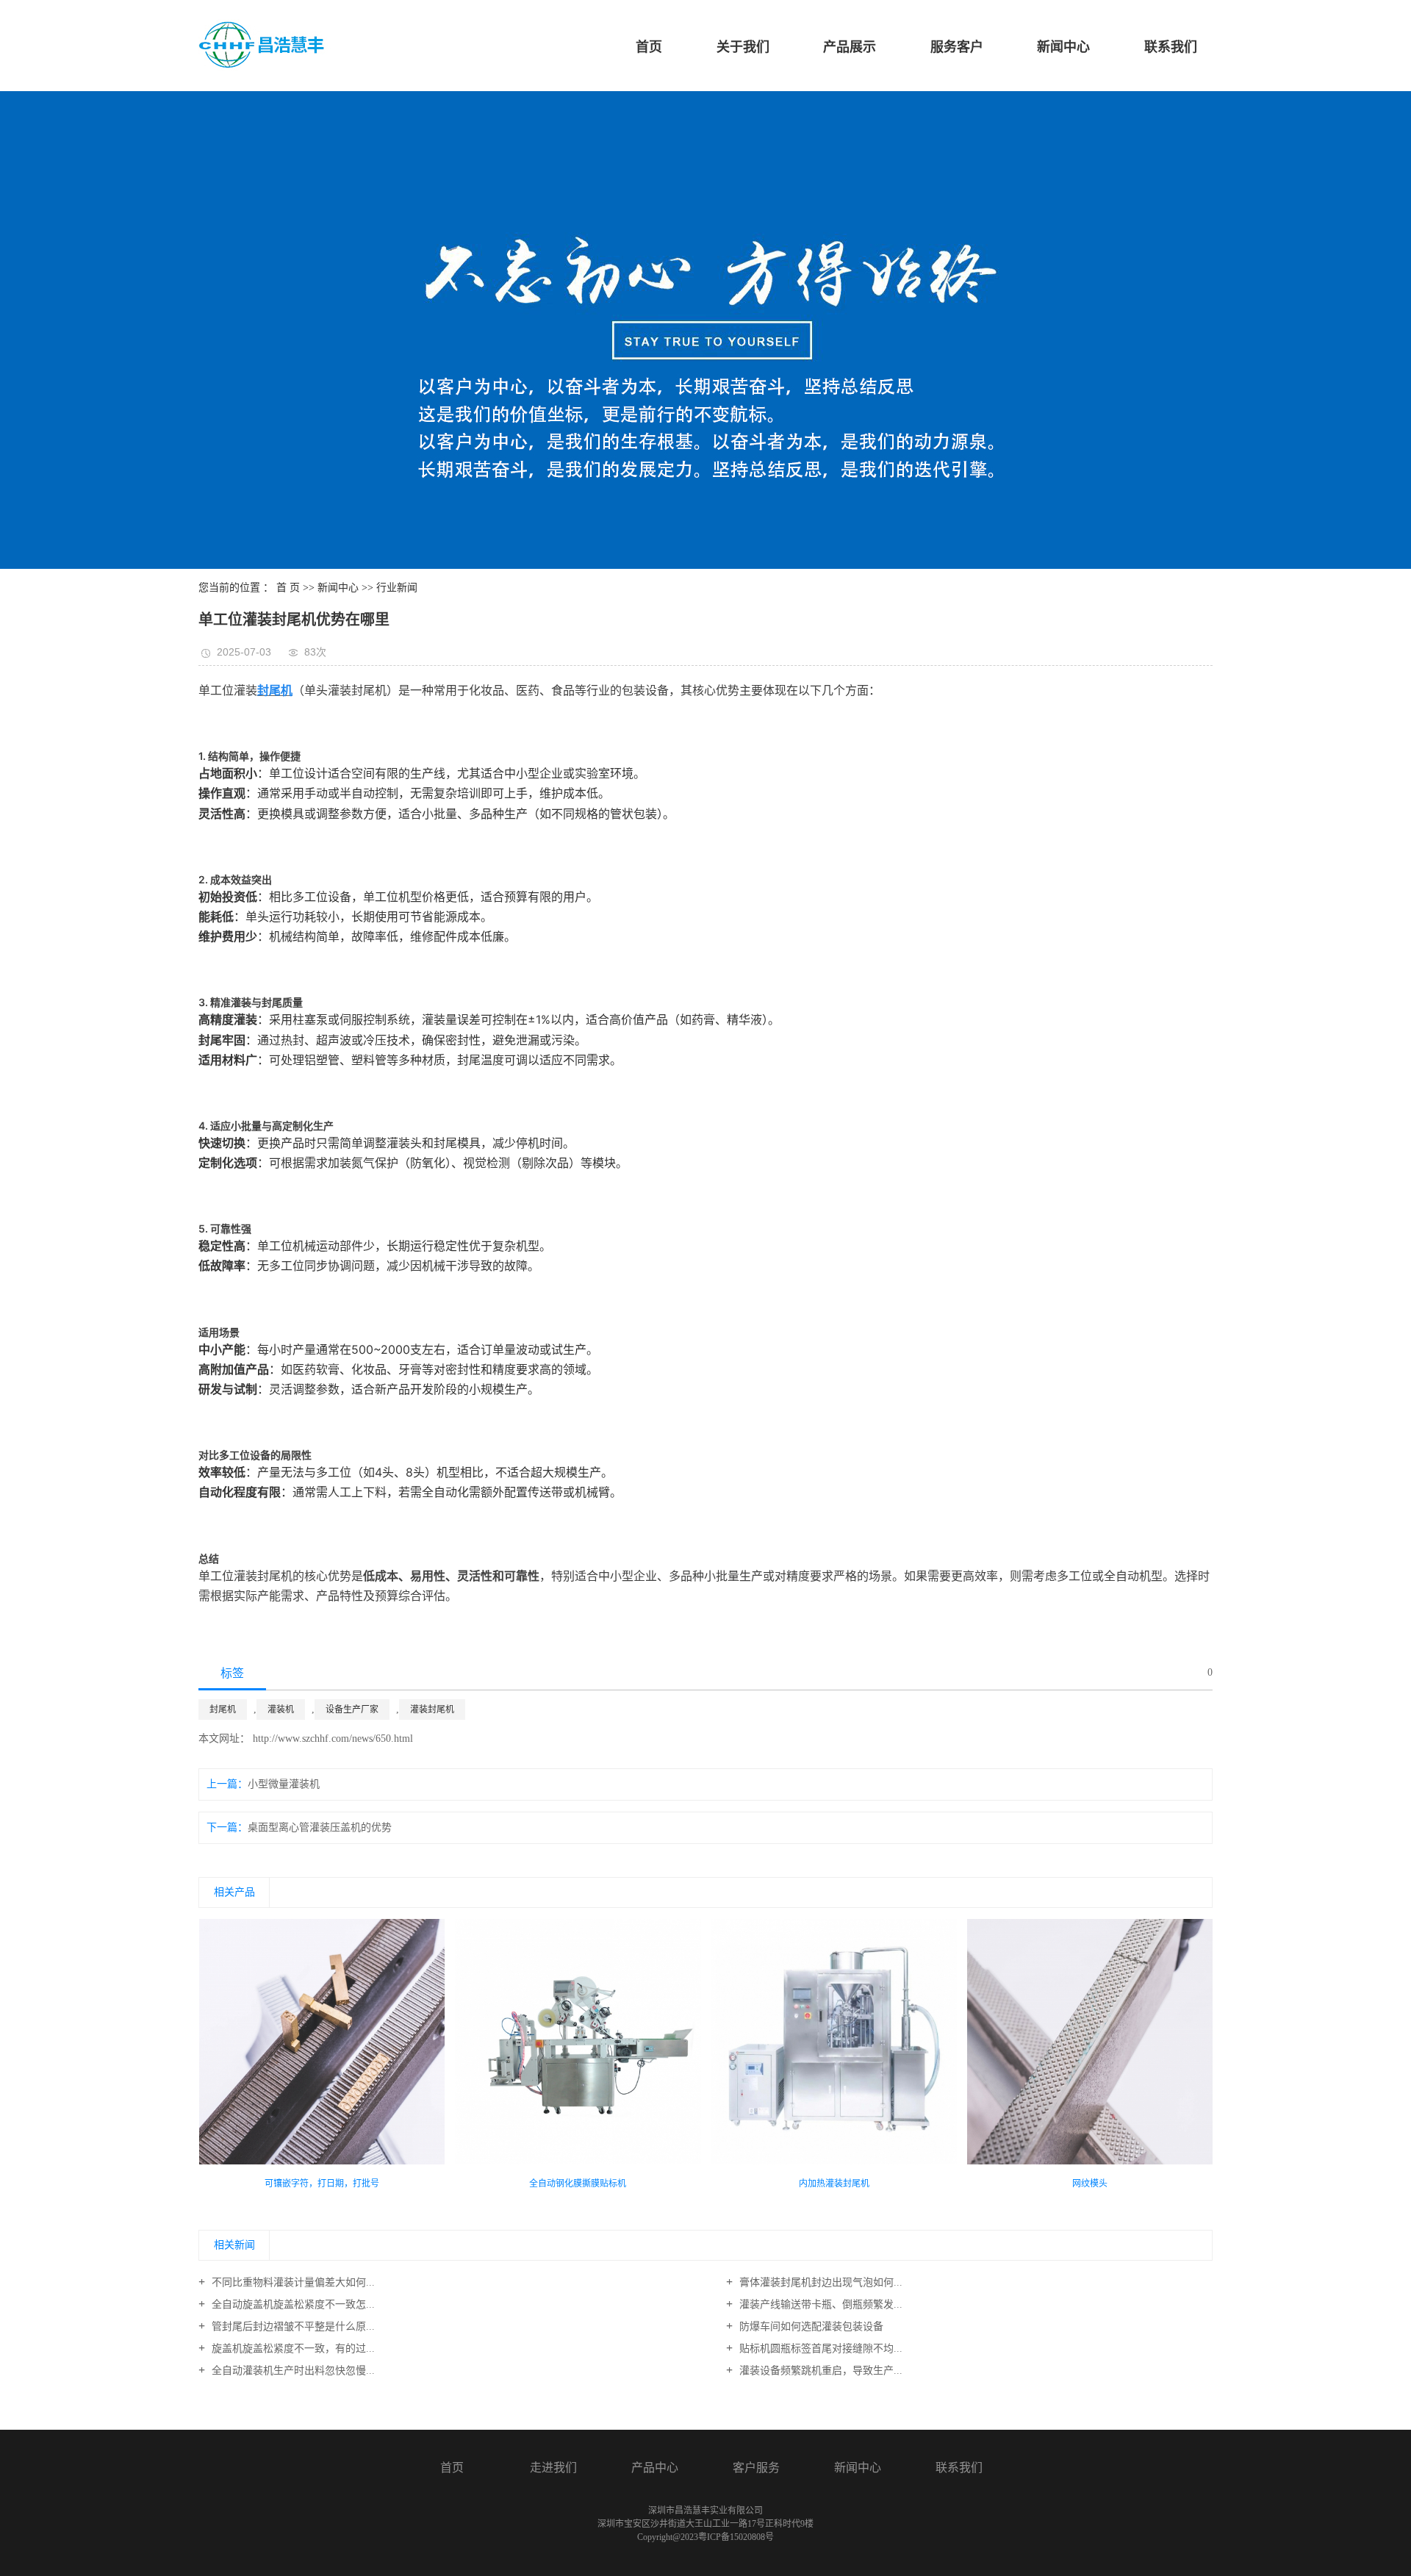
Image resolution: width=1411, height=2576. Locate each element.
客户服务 (756, 2468)
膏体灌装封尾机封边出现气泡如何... (819, 2282)
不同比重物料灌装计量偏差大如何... (292, 2282)
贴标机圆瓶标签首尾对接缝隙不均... (819, 2349)
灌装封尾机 (432, 1709)
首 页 (288, 588)
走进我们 (553, 2468)
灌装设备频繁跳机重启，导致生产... (819, 2371)
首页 (649, 47)
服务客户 (957, 47)
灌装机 (281, 1709)
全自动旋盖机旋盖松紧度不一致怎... (292, 2304)
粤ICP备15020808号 (736, 2537)
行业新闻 (397, 588)
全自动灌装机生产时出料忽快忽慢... (292, 2371)
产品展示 (850, 47)
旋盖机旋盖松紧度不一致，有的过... (292, 2349)
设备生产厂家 (352, 1709)
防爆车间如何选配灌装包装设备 (810, 2326)
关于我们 (743, 47)
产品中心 (655, 2468)
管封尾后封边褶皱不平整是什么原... (292, 2326)
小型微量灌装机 (284, 1784)
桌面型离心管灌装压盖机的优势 (320, 1827)
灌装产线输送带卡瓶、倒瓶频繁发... (819, 2304)
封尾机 (223, 1709)
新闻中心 (1063, 47)
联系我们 (1171, 47)
